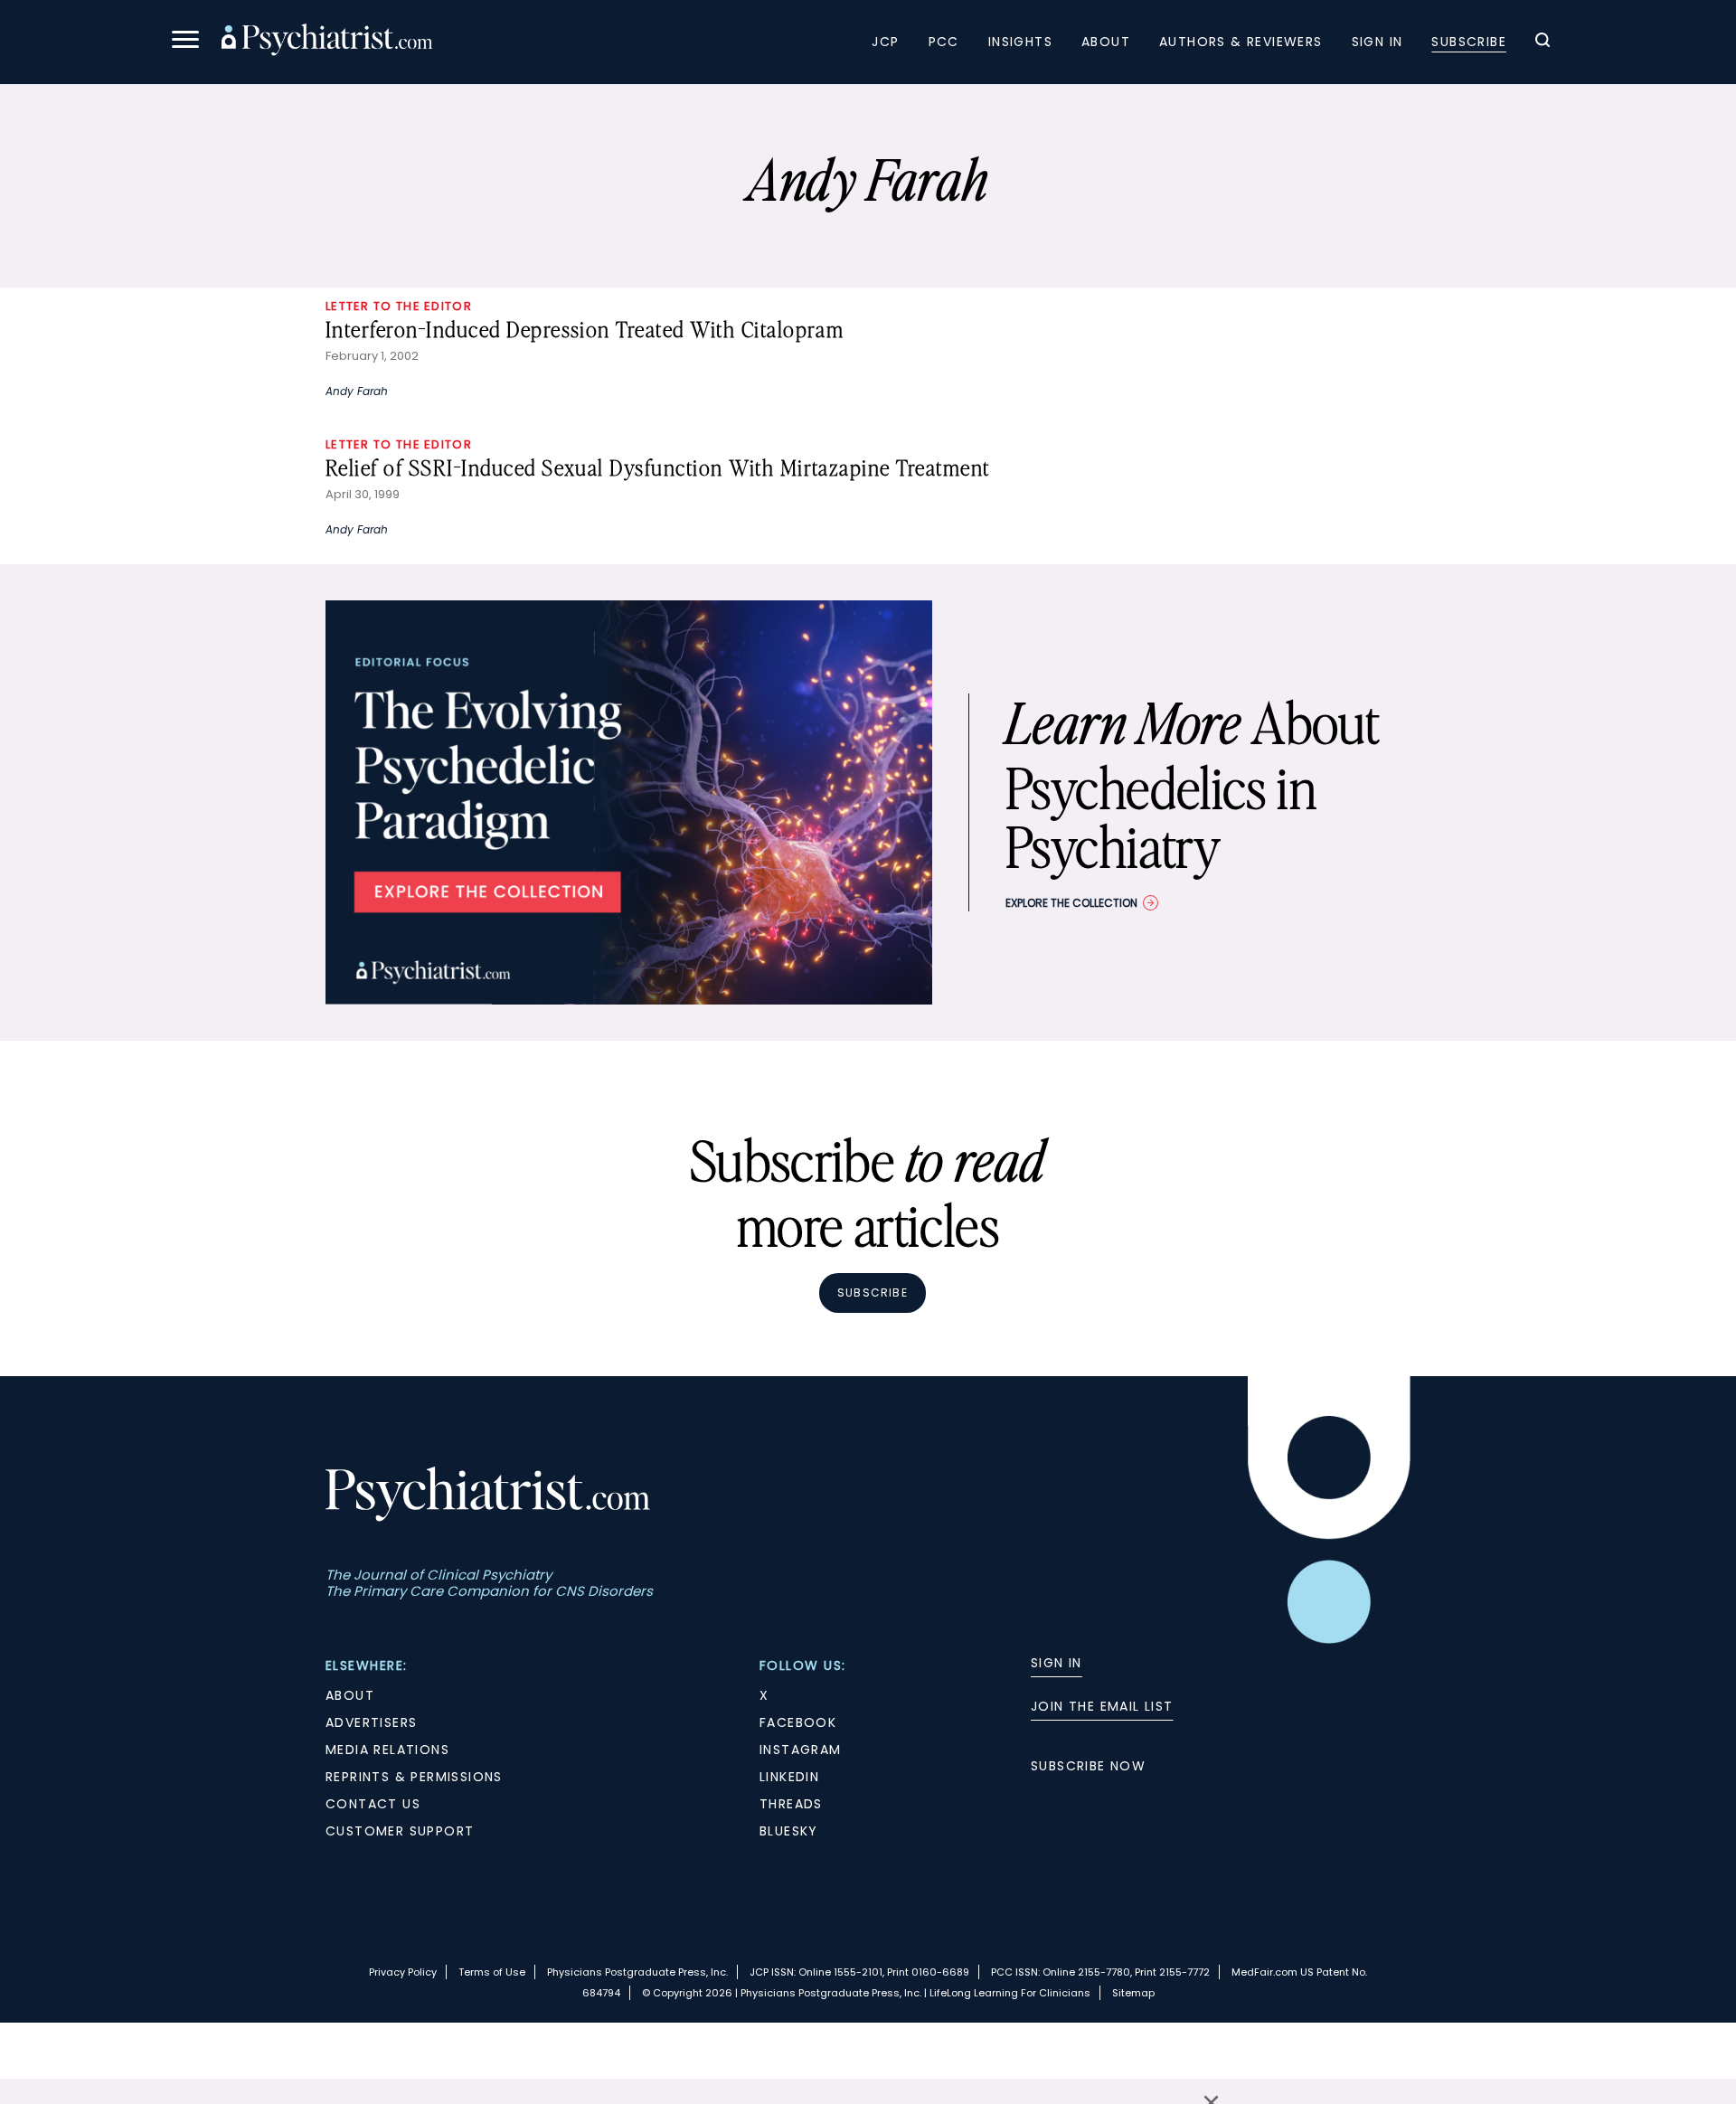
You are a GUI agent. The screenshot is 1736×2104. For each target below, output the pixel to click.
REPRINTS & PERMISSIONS (414, 1777)
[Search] (1543, 42)
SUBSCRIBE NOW (1088, 1766)
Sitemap (1133, 1993)
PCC (944, 42)
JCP (885, 42)
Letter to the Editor (399, 306)
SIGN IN (1057, 1663)
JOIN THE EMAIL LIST (1102, 1706)
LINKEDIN (789, 1777)
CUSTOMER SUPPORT (400, 1831)
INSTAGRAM (801, 1750)
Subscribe (1469, 42)
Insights (1020, 42)
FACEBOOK (798, 1722)
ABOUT (350, 1695)
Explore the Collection (1071, 903)
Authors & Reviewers (1241, 42)
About (1106, 42)
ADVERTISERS (371, 1722)
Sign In (1377, 42)
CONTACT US (373, 1804)
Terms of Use (492, 1972)
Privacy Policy (403, 1972)
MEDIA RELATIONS (387, 1750)
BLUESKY (789, 1831)
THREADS (791, 1804)
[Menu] (185, 42)
